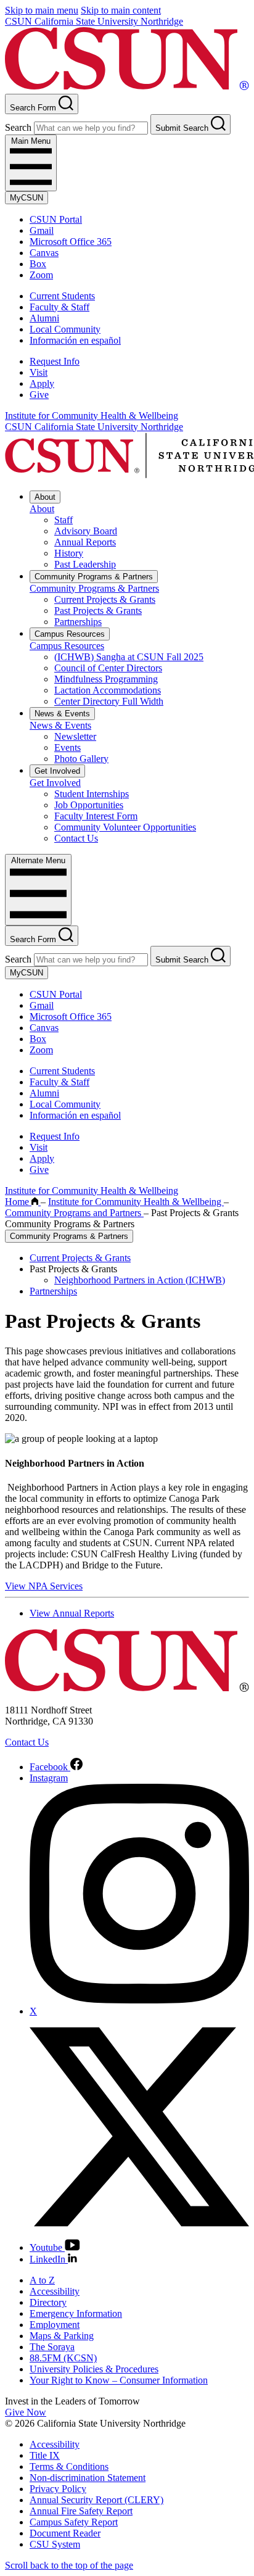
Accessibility (55, 2291)
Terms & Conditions (69, 2466)
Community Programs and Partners (74, 1213)
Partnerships (78, 622)
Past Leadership (85, 564)
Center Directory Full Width (109, 701)
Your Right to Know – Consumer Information (119, 2380)
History (69, 553)
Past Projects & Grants (98, 611)
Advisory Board (86, 531)
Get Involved (57, 771)
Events (68, 748)
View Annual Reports (72, 1613)
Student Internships (92, 794)
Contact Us (76, 838)
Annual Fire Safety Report (81, 2511)
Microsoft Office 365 (71, 242)
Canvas (44, 253)
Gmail (42, 230)
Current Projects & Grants (105, 599)
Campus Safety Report (74, 2522)
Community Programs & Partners (94, 577)
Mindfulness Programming (106, 679)
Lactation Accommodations (108, 690)
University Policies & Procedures (94, 2369)
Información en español (75, 340)
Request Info (55, 361)
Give (39, 395)
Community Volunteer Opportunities (125, 827)
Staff (63, 520)
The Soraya (52, 2347)
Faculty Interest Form (96, 816)
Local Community (65, 329)
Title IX (45, 2455)
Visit (39, 372)
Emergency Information (76, 2313)
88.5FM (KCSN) (63, 2358)
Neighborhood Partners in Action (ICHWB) (140, 1280)
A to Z (42, 2280)
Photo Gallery (81, 759)
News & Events (62, 714)
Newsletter (75, 736)
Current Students (62, 296)
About (45, 497)
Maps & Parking (62, 2336)
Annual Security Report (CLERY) (96, 2500)
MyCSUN (27, 198)
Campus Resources (70, 634)
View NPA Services (44, 1586)
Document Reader (65, 2533)
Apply (42, 383)
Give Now (26, 2412)
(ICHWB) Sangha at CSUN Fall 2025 (129, 657)
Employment (55, 2325)
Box (38, 264)
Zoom (41, 275)
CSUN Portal (56, 219)
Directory (48, 2302)
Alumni (44, 318)
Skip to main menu (42, 10)
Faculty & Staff (59, 307)
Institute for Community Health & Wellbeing (92, 416)
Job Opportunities (89, 805)
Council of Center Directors (108, 668)
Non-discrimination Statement (88, 2478)
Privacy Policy (58, 2489)
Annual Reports (85, 542)
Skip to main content (121, 10)
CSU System (55, 2544)
